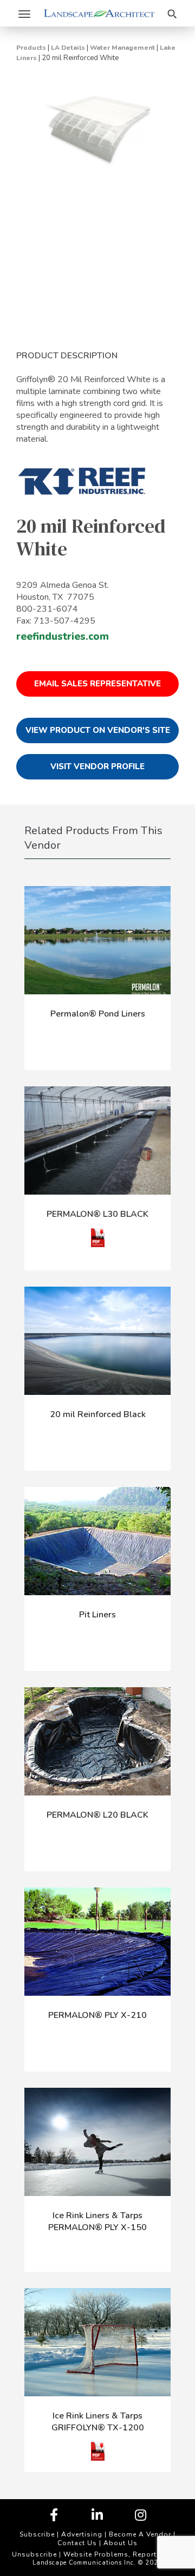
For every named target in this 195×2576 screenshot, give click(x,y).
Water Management (122, 48)
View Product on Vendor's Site (98, 730)
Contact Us (77, 2543)
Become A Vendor (140, 2534)
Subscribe (37, 2534)
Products (31, 48)
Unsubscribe (34, 2554)
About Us (121, 2543)
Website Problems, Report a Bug (121, 2554)
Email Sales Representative (97, 684)
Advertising (82, 2534)
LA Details (68, 48)
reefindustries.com (63, 637)
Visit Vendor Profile (97, 766)
